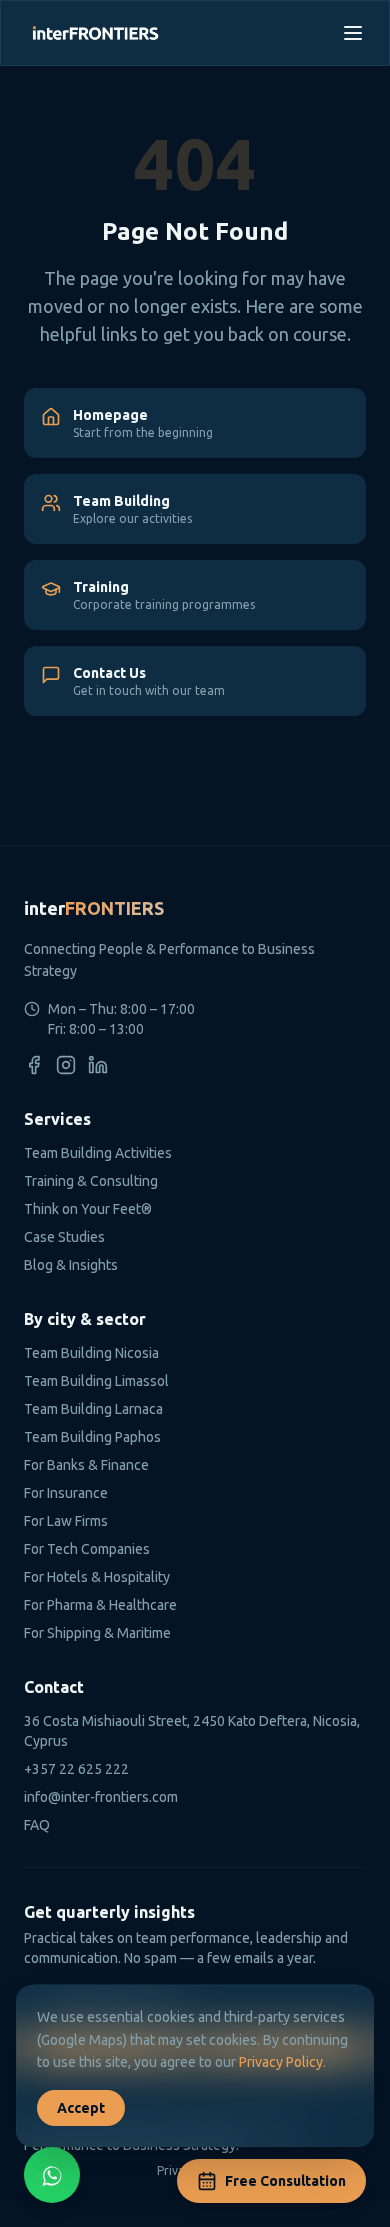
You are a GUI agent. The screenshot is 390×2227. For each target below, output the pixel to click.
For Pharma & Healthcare (100, 1605)
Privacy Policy (281, 2062)
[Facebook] (34, 1065)
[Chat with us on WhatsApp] (52, 2175)
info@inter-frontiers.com (101, 1797)
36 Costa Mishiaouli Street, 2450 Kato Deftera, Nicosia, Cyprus (192, 1731)
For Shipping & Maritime (97, 1633)
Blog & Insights (71, 1265)
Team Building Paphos (92, 1437)
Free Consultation (285, 2181)
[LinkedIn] (98, 1065)
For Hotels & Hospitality (97, 1577)
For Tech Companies (87, 1549)
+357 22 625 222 (76, 1769)
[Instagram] (66, 1065)
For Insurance (66, 1493)
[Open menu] (353, 33)
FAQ (37, 1825)
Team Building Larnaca (93, 1409)
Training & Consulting (91, 1181)
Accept (81, 2108)
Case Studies (64, 1237)
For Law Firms (66, 1521)
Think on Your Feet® (88, 1209)
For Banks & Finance (86, 1465)
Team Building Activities (98, 1153)
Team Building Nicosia (91, 1353)
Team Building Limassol (96, 1381)
